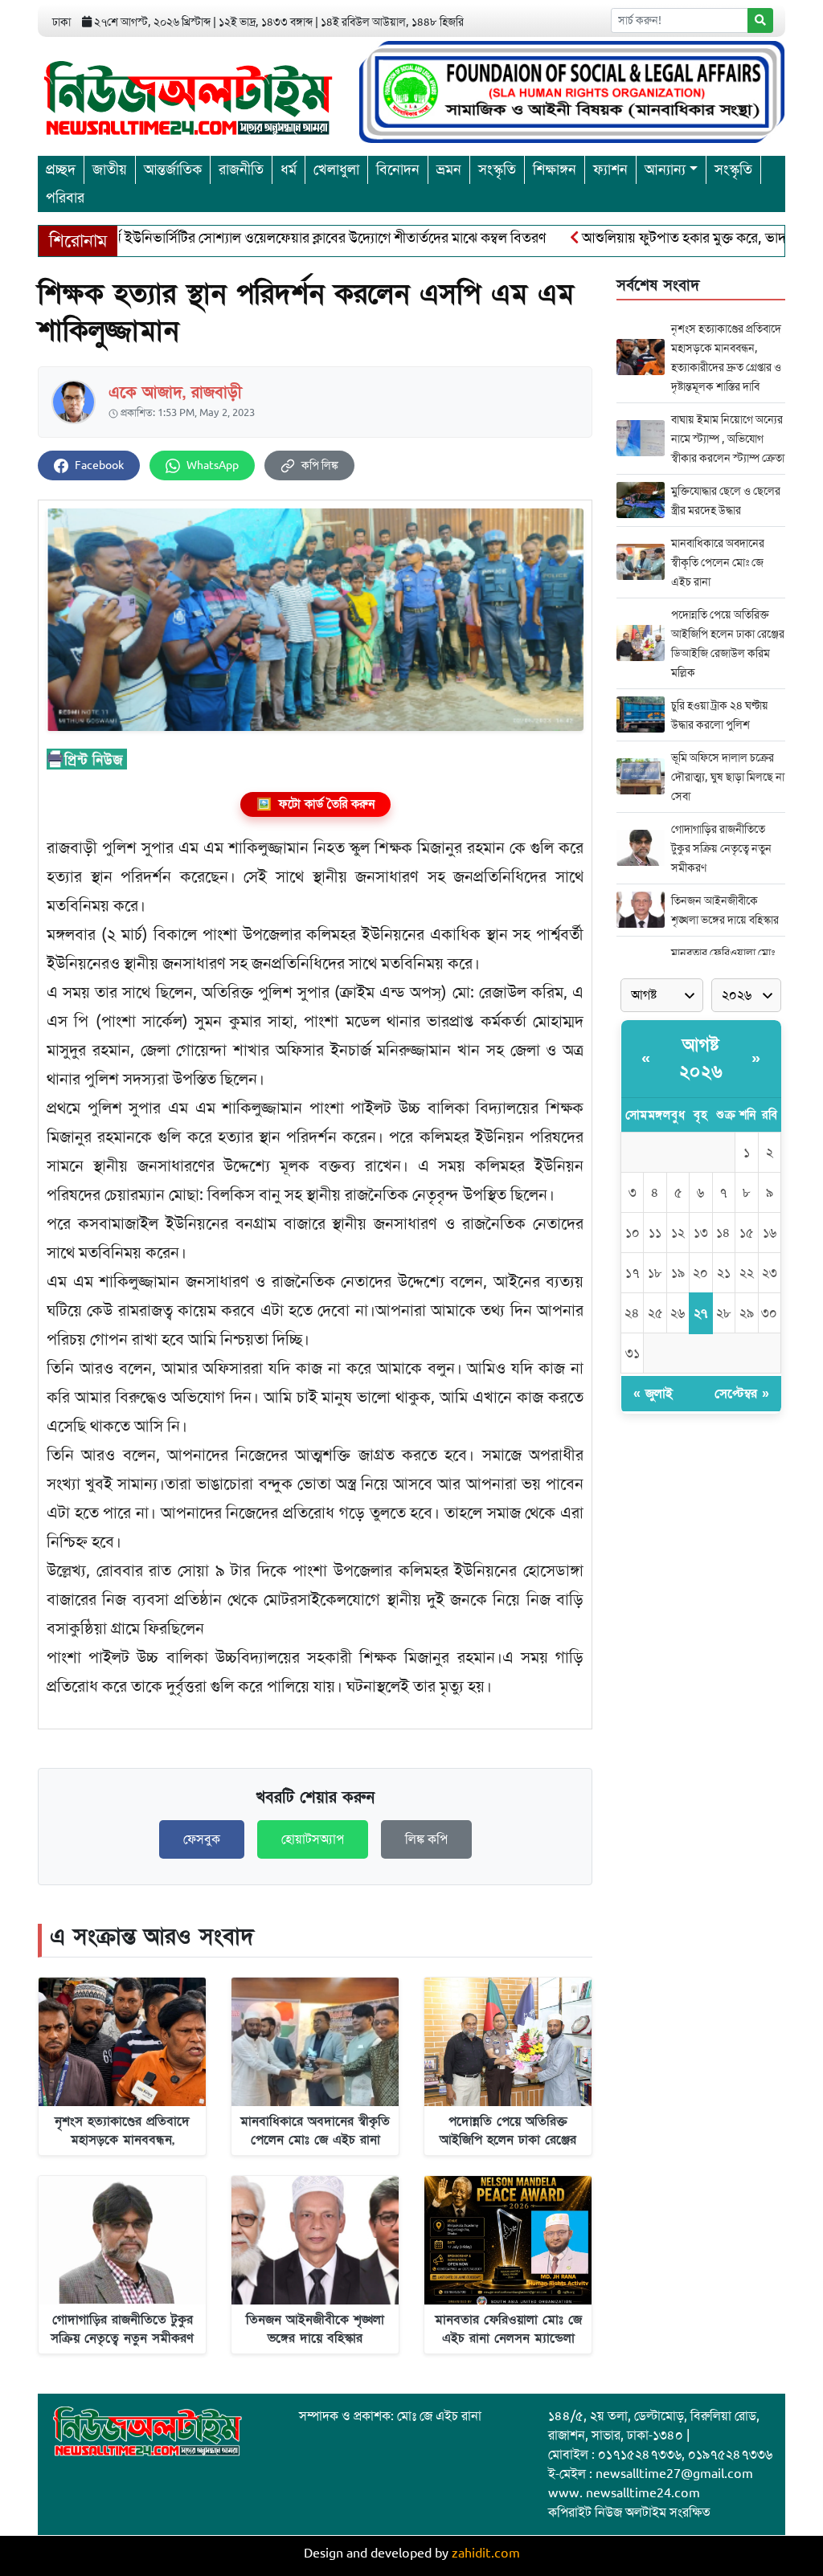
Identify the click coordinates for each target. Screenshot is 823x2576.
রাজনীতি (241, 169)
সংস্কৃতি (497, 169)
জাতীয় (110, 169)
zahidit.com (486, 2554)
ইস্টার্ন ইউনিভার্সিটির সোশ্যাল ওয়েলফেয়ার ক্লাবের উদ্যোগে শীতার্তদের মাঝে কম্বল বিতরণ (268, 238)
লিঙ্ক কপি (426, 1839)
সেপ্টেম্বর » (742, 1394)
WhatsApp (213, 465)
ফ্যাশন (610, 169)
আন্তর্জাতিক (173, 169)
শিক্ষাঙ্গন (555, 169)
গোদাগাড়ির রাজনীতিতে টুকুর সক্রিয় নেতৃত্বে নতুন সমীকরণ (721, 848)
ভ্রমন (449, 169)
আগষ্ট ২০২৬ (701, 1059)
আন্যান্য (665, 169)
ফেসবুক (202, 1839)
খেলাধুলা (336, 169)
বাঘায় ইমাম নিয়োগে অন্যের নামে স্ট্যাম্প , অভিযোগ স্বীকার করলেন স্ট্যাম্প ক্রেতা (728, 439)
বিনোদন (398, 169)
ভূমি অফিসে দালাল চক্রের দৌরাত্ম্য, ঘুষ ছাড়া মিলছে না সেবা (728, 777)
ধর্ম (289, 169)
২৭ (700, 1313)
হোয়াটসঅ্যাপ (313, 1839)
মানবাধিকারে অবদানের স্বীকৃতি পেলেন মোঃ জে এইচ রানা (718, 562)
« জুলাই (653, 1394)
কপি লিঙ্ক (320, 465)
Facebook (99, 465)
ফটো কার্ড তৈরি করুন (315, 804)
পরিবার (65, 198)
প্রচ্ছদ (61, 169)
